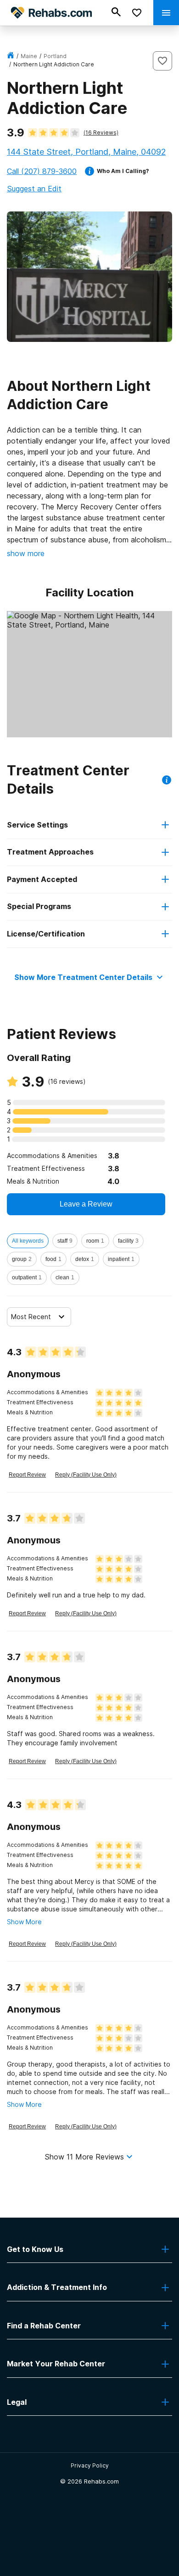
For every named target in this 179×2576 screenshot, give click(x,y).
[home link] (11, 56)
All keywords (28, 1241)
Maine (29, 56)
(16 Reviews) (101, 133)
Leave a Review (86, 1204)
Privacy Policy (90, 2465)
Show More (24, 1922)
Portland (55, 56)
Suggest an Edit (34, 189)
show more (26, 553)
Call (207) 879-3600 (42, 171)
